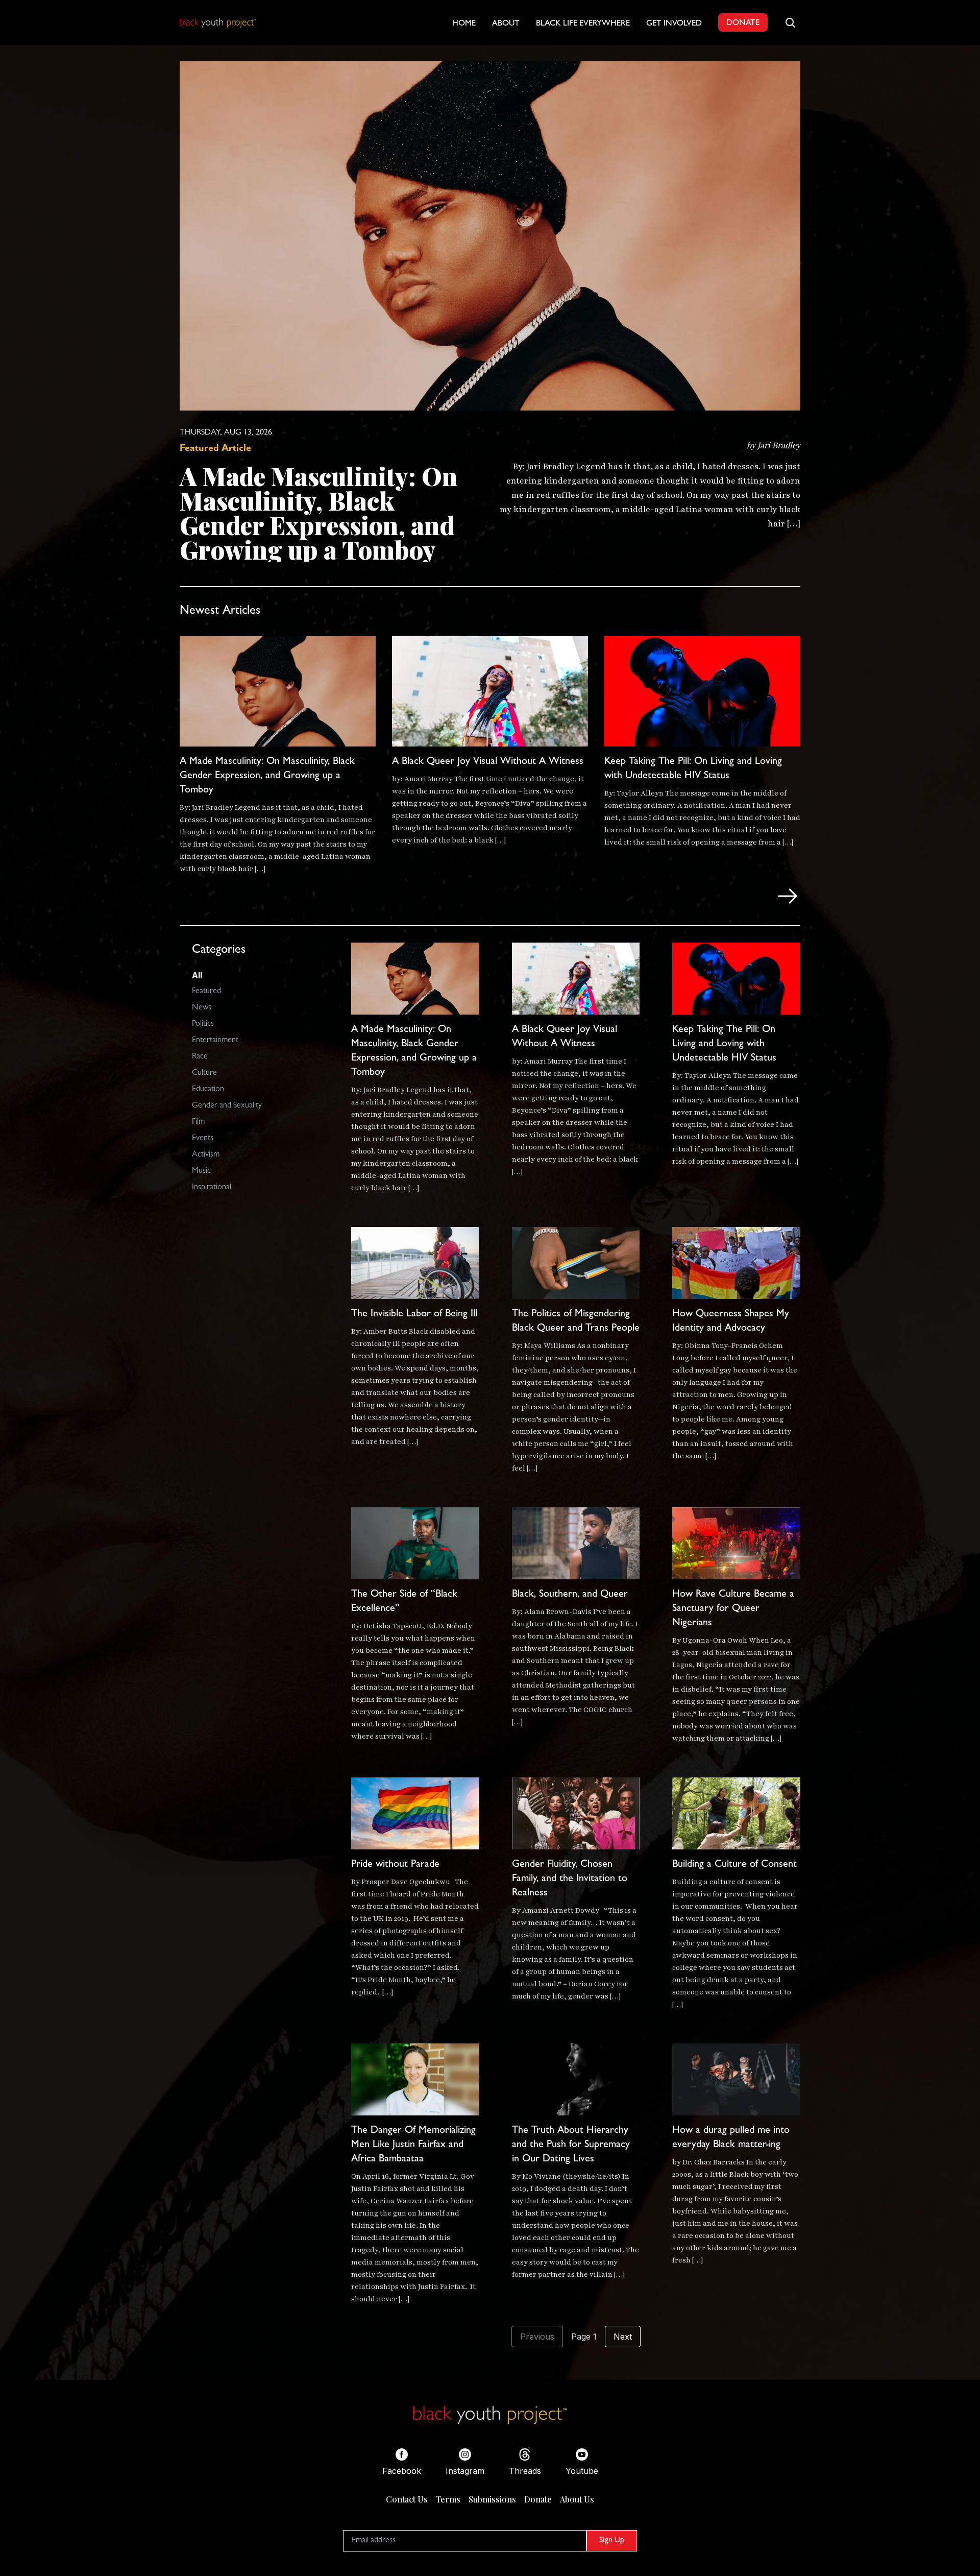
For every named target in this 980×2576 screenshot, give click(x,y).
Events (203, 1139)
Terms (448, 2499)
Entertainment (215, 1041)
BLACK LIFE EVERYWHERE (583, 24)
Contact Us (407, 2499)
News (202, 1008)
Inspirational (212, 1188)
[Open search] (790, 22)
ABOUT (506, 24)
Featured (206, 992)
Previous (537, 2337)
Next (623, 2337)
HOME (464, 24)
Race (200, 1057)
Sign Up (612, 2541)
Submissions (492, 2499)
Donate (538, 2499)
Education (208, 1090)
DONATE (743, 23)
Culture (204, 1073)
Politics (203, 1024)
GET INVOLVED (674, 24)
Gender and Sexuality (227, 1106)
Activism (206, 1155)
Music (201, 1171)
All (197, 975)
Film (198, 1122)
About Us (577, 2499)
